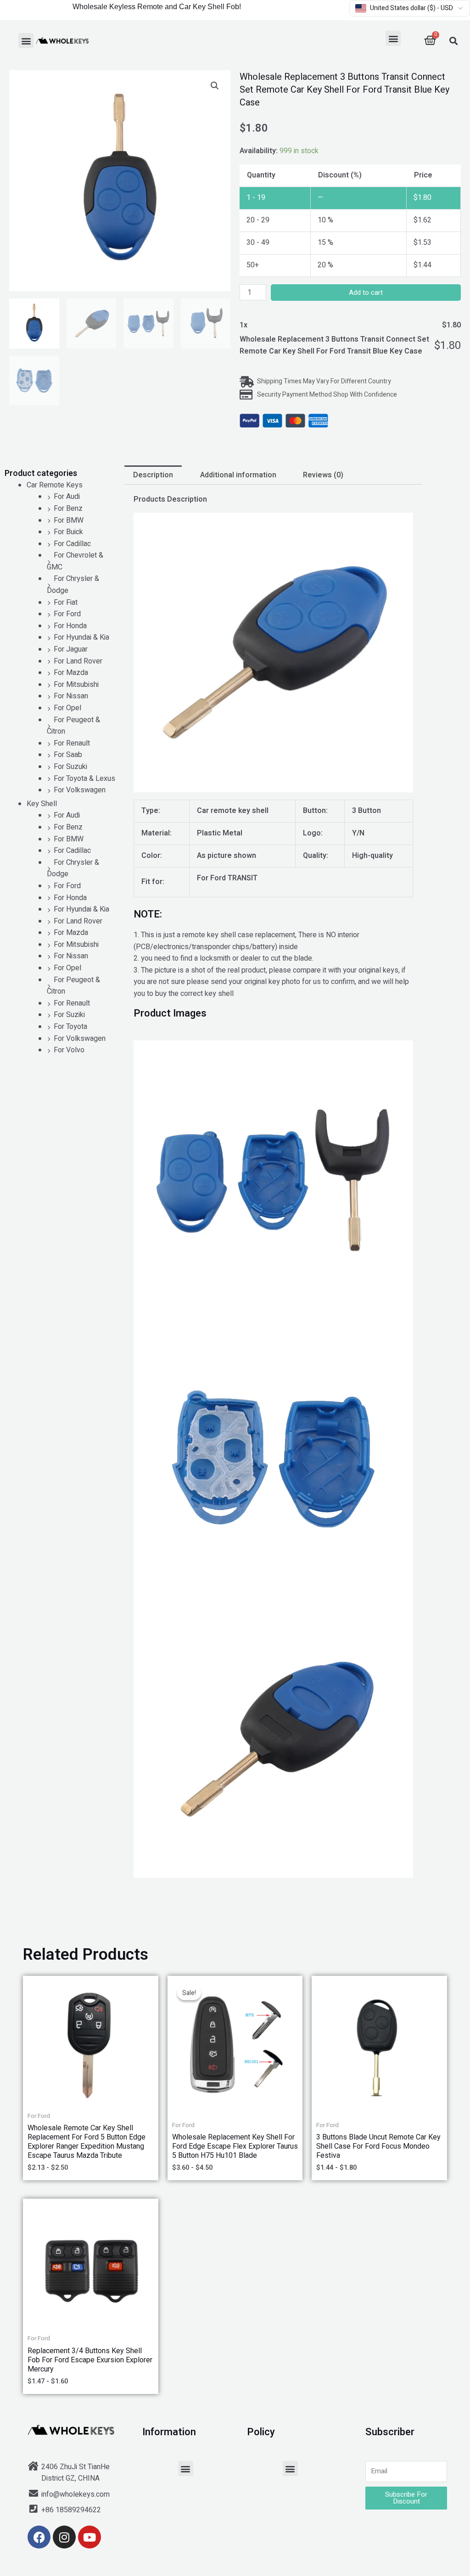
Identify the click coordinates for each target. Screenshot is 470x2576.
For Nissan (71, 696)
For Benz (68, 509)
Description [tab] (153, 475)
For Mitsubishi (76, 685)
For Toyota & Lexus (84, 779)
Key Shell (42, 804)
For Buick (68, 532)
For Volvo (69, 1050)
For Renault (72, 743)
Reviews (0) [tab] (323, 475)
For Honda (70, 626)
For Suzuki (70, 767)
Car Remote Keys (55, 485)
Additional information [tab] (238, 475)
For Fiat (66, 603)
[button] (26, 41)
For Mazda (71, 673)
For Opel (67, 708)
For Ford (67, 614)
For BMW (69, 520)
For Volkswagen (80, 790)
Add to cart (366, 293)
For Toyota (70, 1027)
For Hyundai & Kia (81, 637)
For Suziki (69, 1015)
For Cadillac (72, 544)
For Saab (68, 755)
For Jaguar (71, 649)
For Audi (67, 497)
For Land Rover (78, 661)
